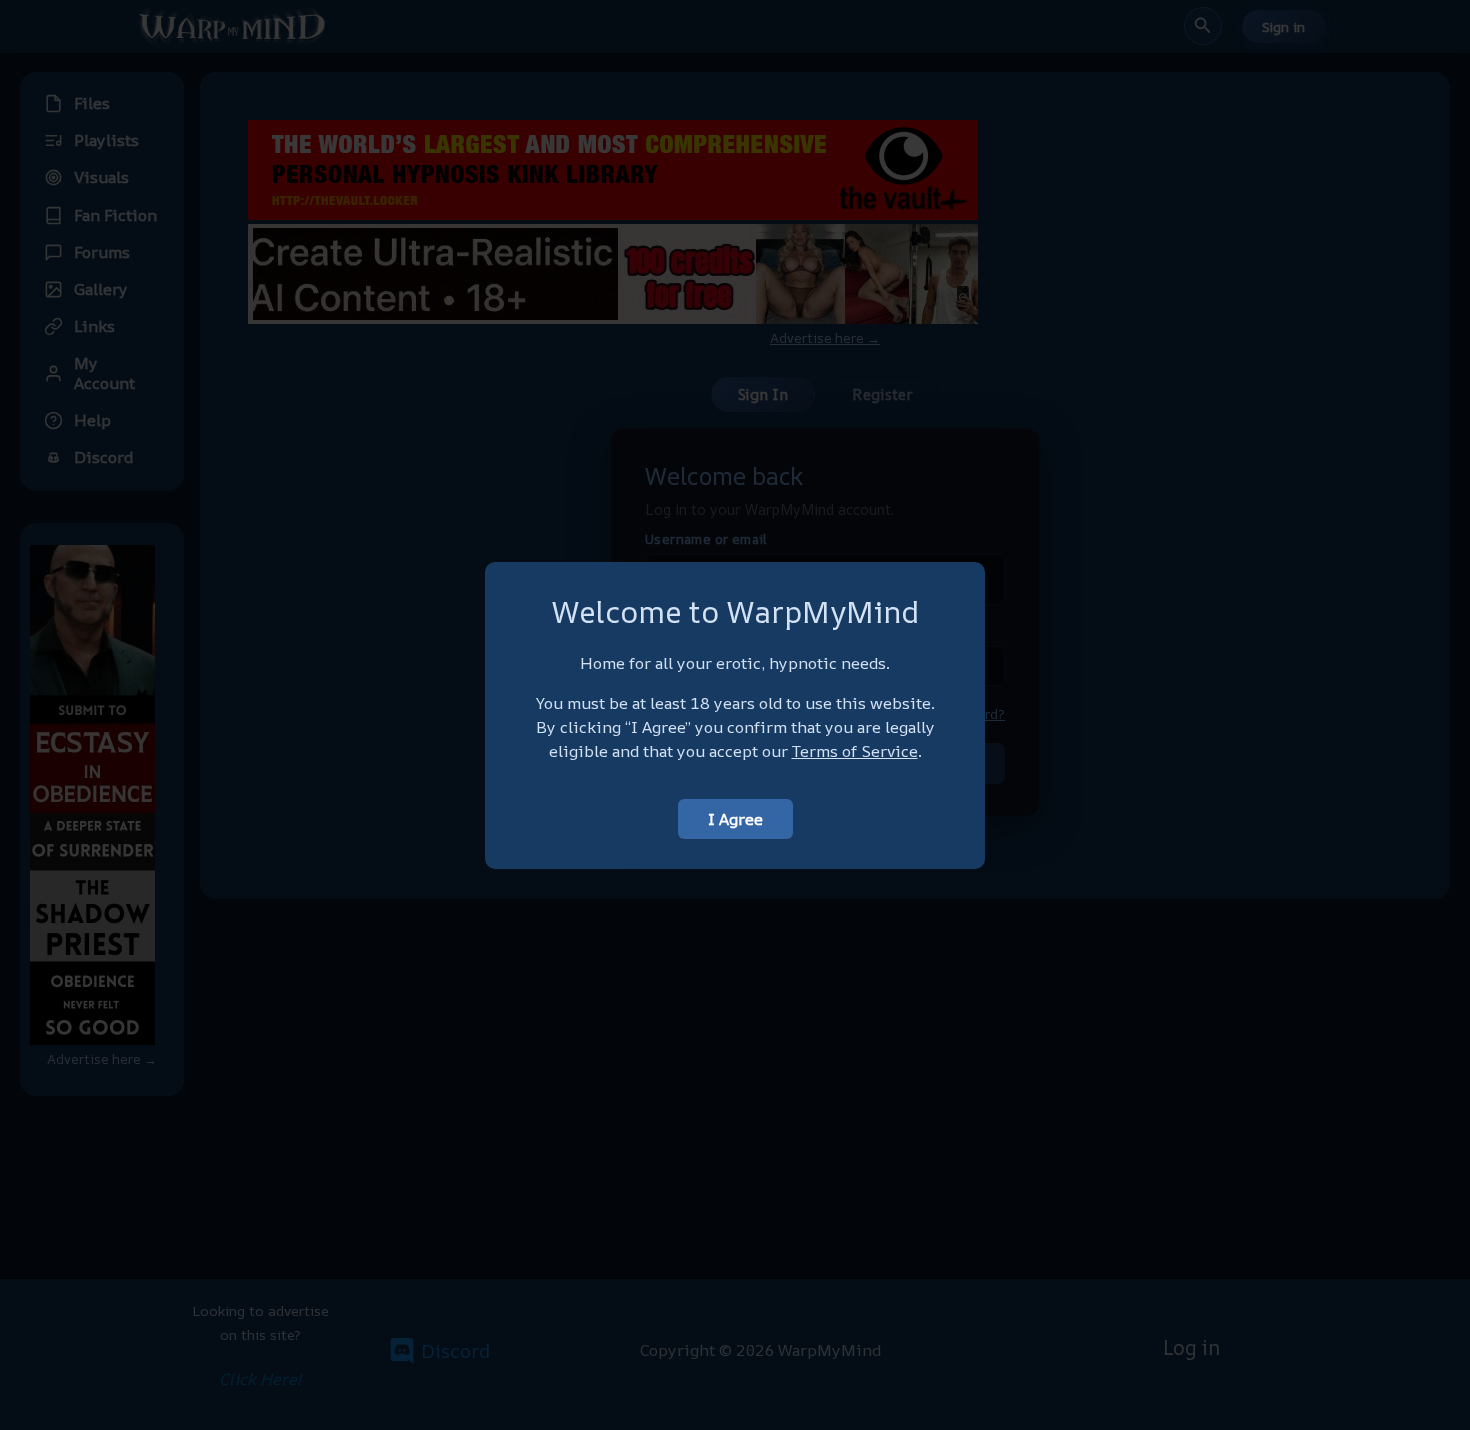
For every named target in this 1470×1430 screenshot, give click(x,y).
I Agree (735, 819)
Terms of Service (855, 751)
